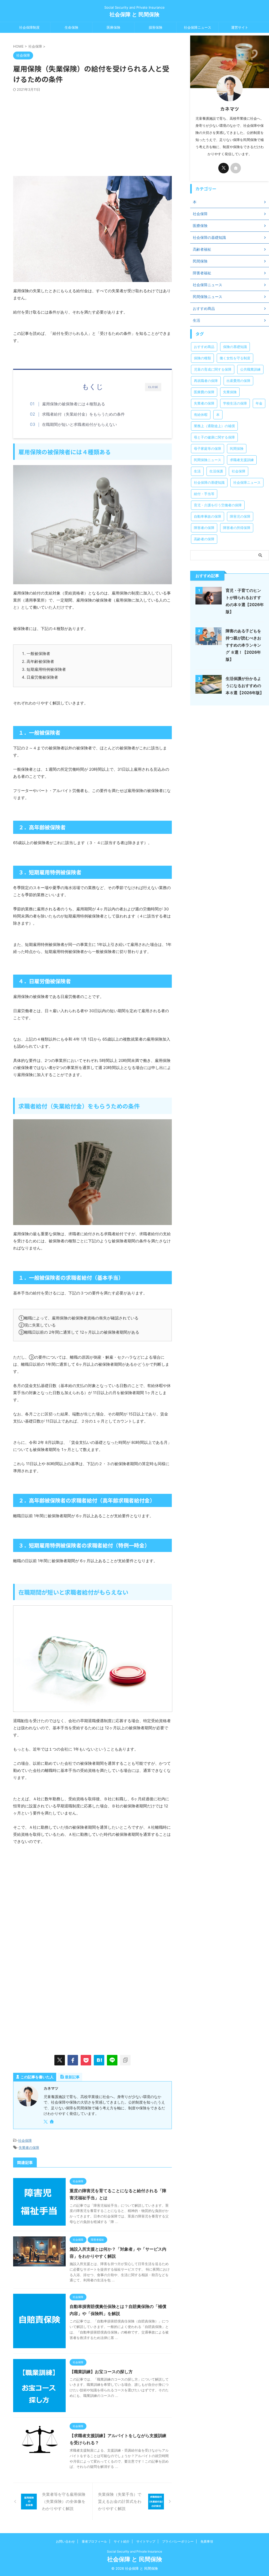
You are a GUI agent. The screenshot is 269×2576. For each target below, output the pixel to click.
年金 (259, 403)
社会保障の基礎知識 (209, 482)
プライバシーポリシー (178, 2541)
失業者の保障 (29, 2147)
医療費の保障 (204, 392)
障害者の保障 (204, 528)
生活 (197, 471)
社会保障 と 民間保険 (134, 14)
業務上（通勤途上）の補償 (214, 426)
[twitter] (60, 2060)
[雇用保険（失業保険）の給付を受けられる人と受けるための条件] (99, 2060)
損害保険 (156, 27)
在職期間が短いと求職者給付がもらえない (79, 424)
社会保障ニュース (198, 27)
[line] (112, 2060)
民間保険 (237, 448)
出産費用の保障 (238, 381)
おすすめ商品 (204, 347)
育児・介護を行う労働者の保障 (218, 505)
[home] (52, 2122)
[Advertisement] (92, 131)
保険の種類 (202, 358)
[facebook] (73, 2060)
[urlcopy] (125, 2060)
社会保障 (25, 2140)
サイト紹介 (122, 2541)
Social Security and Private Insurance (134, 2551)
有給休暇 (201, 415)
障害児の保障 (240, 516)
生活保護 (216, 471)
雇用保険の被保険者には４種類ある (74, 404)
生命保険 (71, 27)
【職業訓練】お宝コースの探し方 (101, 2372)
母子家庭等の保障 (208, 448)
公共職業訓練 (250, 369)
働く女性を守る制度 (235, 358)
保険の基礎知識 (235, 347)
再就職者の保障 (206, 381)
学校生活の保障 (235, 403)
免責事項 (207, 2541)
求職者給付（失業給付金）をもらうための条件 (83, 414)
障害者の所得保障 (237, 528)
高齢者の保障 (204, 539)
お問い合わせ (65, 2541)
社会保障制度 (29, 27)
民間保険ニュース (208, 460)
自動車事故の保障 (208, 516)
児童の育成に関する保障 (213, 369)
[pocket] (86, 2060)
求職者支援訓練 (242, 460)
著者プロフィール (94, 2541)
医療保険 (113, 27)
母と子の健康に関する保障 (214, 437)
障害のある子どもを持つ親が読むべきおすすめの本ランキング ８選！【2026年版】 (243, 645)
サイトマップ (146, 2541)
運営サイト (240, 27)
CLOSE (153, 387)
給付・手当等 (204, 494)
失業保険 (230, 392)
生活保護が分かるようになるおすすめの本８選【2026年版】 (245, 686)
